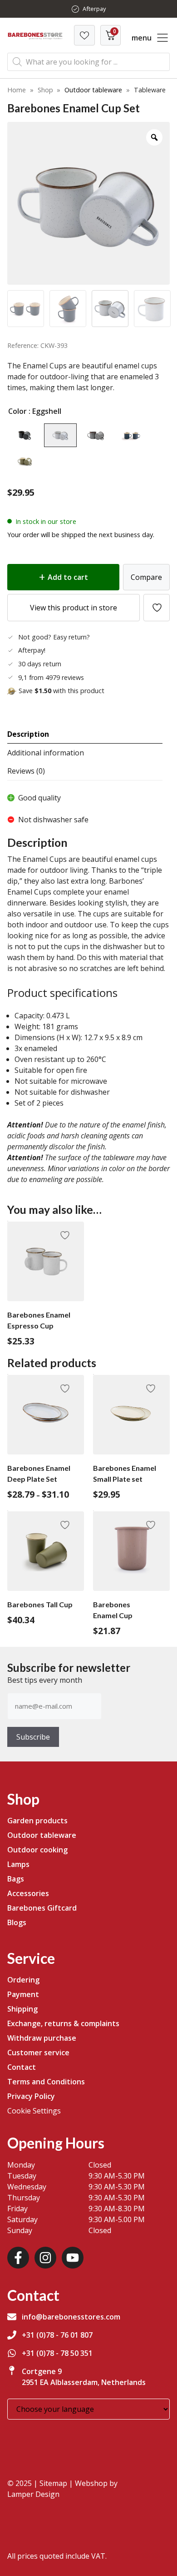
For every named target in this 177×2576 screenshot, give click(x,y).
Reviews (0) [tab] (26, 771)
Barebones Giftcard (42, 1908)
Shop (45, 90)
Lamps (18, 1864)
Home (17, 90)
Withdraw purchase (42, 2038)
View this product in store (74, 608)
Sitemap (53, 2483)
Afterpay (94, 9)
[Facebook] (18, 2258)
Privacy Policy (31, 2096)
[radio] (25, 435)
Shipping (22, 2009)
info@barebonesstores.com (71, 2317)
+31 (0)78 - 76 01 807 (57, 2335)
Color (17, 411)
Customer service (38, 2053)
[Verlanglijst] (84, 35)
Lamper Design (33, 2494)
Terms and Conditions (46, 2082)
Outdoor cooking (37, 1850)
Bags (16, 1879)
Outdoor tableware (93, 90)
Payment (23, 1994)
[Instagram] (45, 2258)
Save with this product (61, 691)
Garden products (37, 1821)
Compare (146, 577)
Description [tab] (28, 734)
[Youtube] (73, 2258)
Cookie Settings (34, 2111)
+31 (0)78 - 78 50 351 (57, 2353)
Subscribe (33, 1737)
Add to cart (68, 577)
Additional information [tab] (46, 753)
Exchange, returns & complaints (63, 2023)
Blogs (17, 1922)
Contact (22, 2067)
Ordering (23, 1980)
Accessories (28, 1893)
